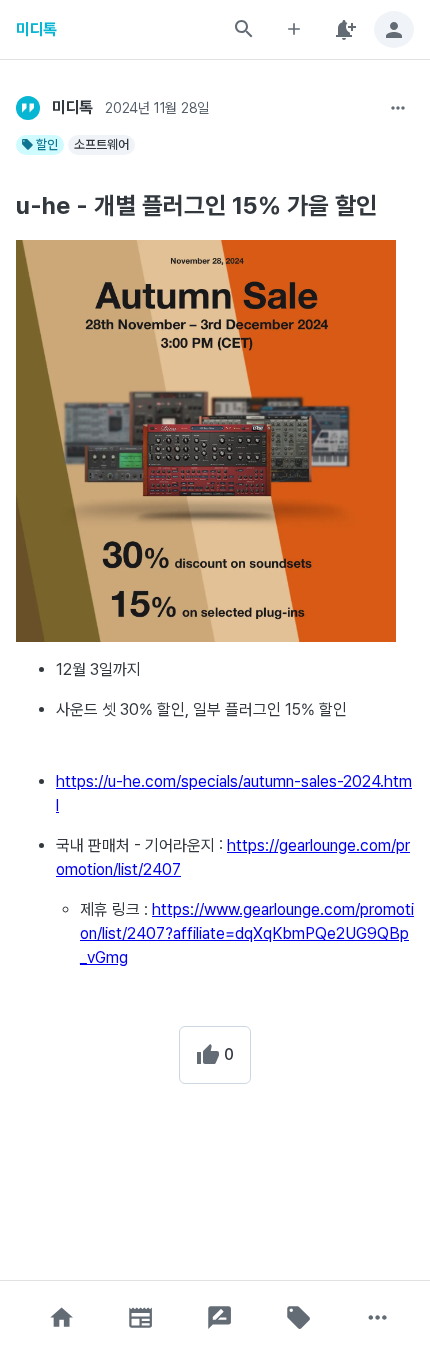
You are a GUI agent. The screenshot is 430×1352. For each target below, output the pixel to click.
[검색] (244, 29)
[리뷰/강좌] (220, 1317)
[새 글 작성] (294, 29)
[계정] (394, 29)
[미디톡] (28, 108)
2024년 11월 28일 (157, 108)
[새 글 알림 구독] (344, 29)
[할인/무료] (299, 1317)
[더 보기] (398, 108)
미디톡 (36, 29)
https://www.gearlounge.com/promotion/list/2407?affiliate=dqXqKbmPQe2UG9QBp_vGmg (247, 933)
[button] (62, 1317)
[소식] (141, 1317)
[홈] (62, 1317)
